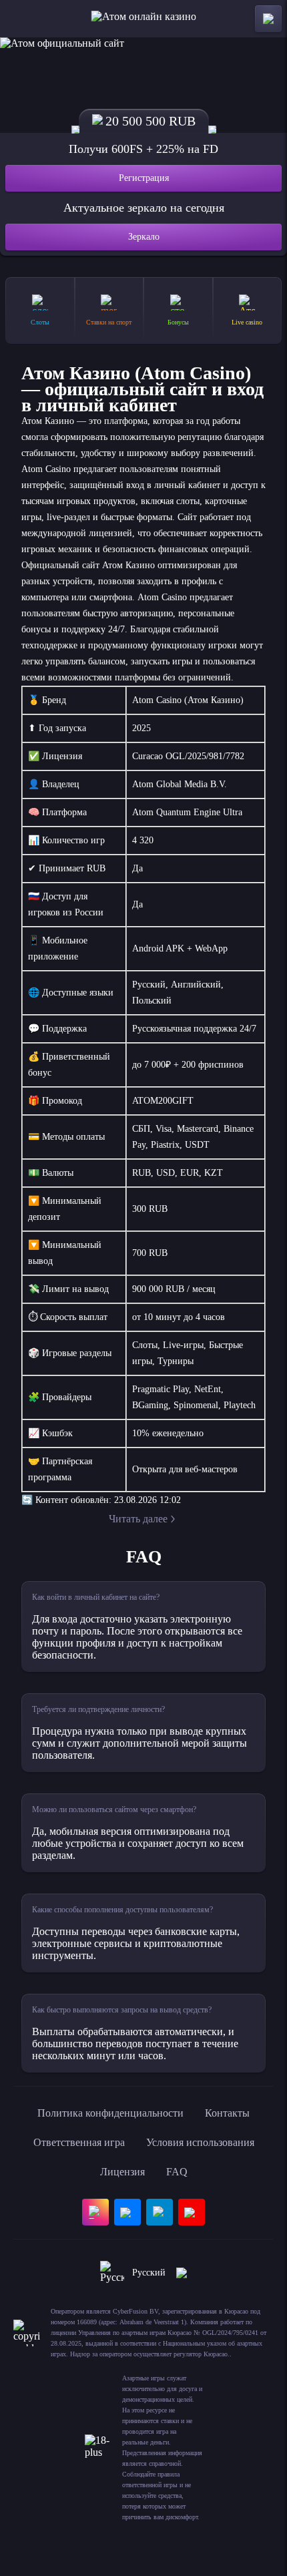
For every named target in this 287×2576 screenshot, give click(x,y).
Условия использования (200, 2142)
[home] (144, 19)
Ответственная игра (79, 2142)
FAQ (177, 2172)
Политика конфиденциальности (110, 2113)
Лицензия (122, 2172)
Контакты (227, 2113)
